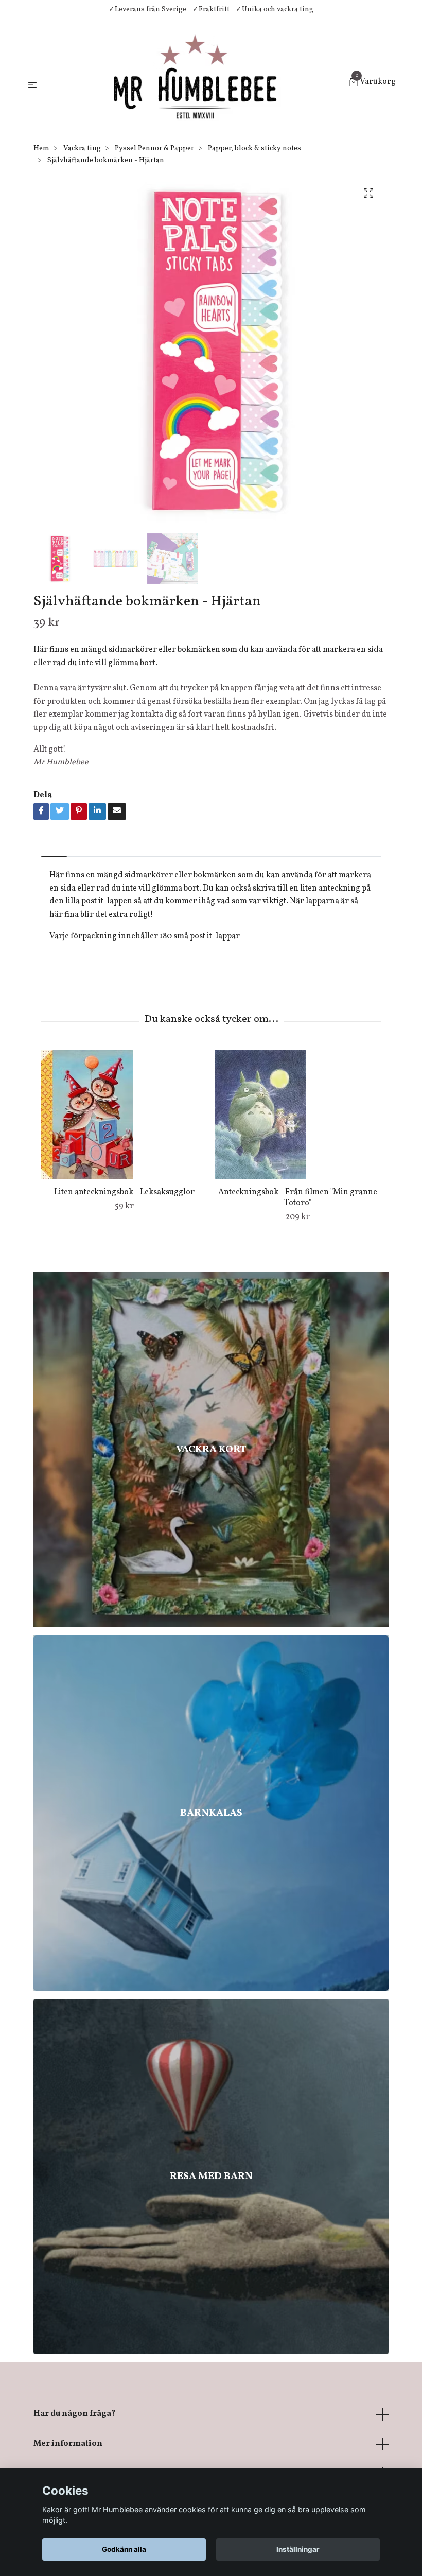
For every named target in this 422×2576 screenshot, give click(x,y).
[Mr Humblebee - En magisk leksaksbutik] (195, 83)
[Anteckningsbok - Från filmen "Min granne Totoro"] (297, 1115)
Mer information (68, 2444)
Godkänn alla (124, 2549)
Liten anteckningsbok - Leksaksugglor (124, 1192)
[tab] (54, 848)
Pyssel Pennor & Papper (154, 149)
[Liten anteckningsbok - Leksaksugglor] (124, 1115)
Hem (41, 149)
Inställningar (298, 2549)
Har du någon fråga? (74, 2414)
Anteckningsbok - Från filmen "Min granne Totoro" (298, 1198)
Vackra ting (82, 149)
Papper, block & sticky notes (254, 149)
